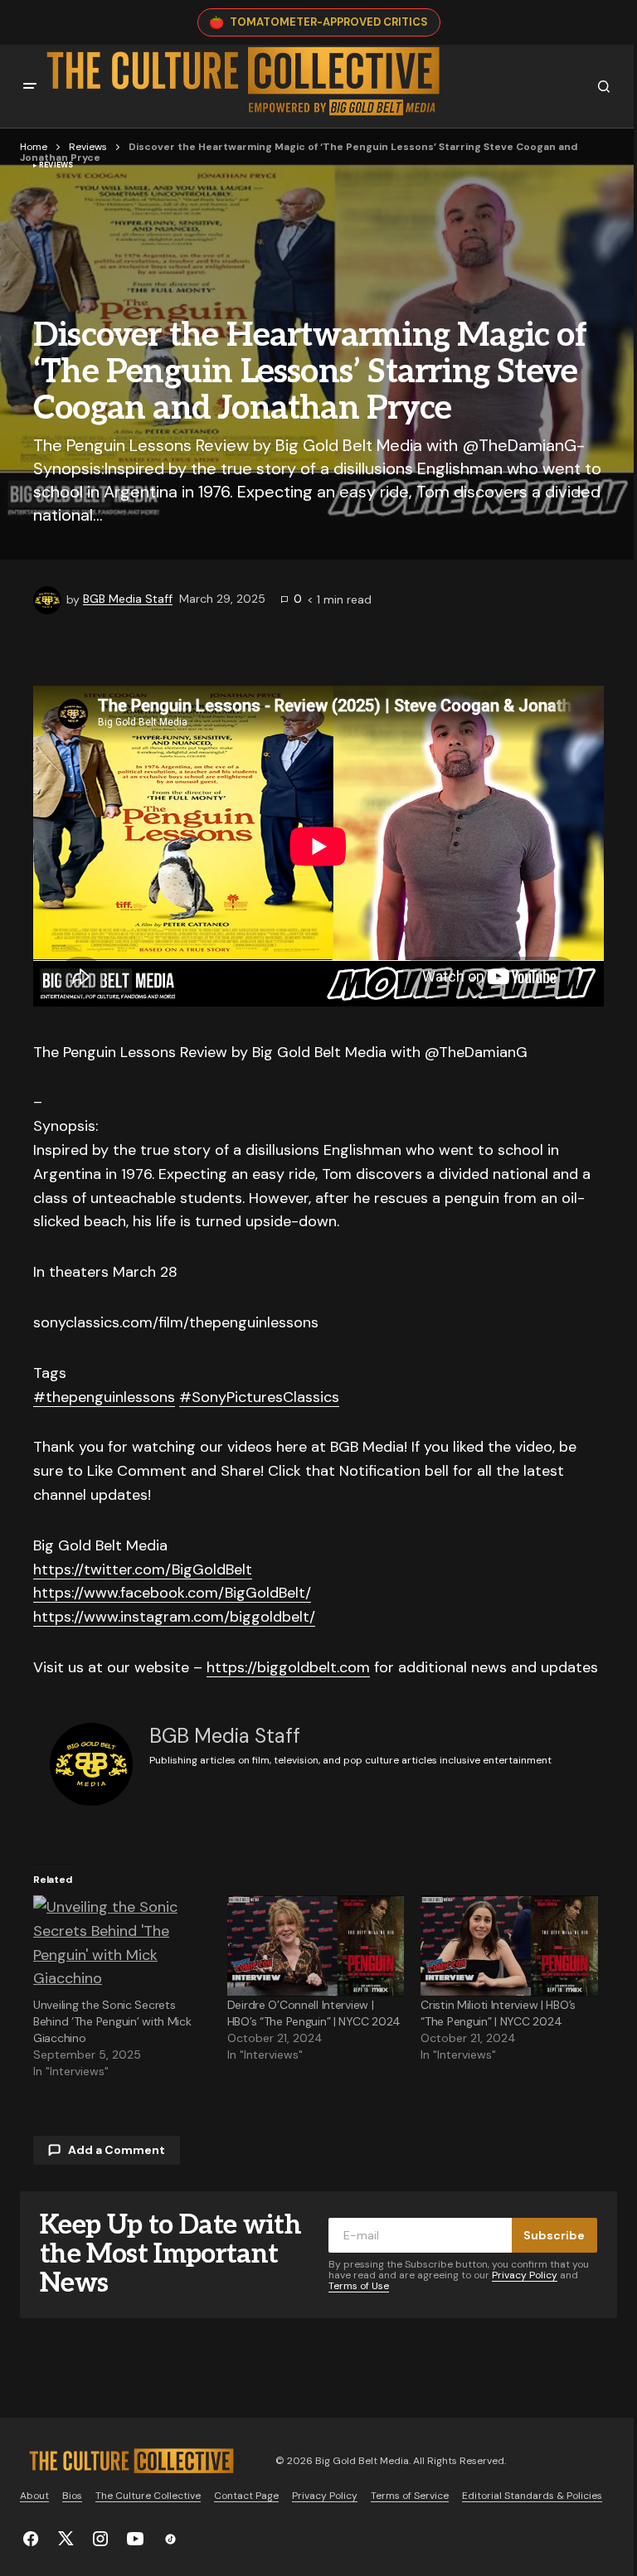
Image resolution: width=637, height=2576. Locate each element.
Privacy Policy (525, 2275)
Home (34, 147)
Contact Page (246, 2496)
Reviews (88, 147)
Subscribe (554, 2235)
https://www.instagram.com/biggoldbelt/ (174, 1617)
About (34, 2496)
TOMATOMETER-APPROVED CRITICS (329, 22)
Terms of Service (410, 2496)
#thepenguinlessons (104, 1397)
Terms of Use (359, 2286)
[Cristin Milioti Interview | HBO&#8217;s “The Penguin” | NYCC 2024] (509, 1946)
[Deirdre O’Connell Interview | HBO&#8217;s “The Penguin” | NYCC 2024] (316, 1946)
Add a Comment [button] (117, 2150)
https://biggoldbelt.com (288, 1667)
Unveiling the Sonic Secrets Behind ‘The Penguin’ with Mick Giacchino (112, 2021)
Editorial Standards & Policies (532, 2496)
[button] (30, 86)
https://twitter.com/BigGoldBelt (143, 1569)
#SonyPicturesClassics (259, 1397)
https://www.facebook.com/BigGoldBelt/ (172, 1593)
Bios (72, 2496)
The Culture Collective (148, 2496)
